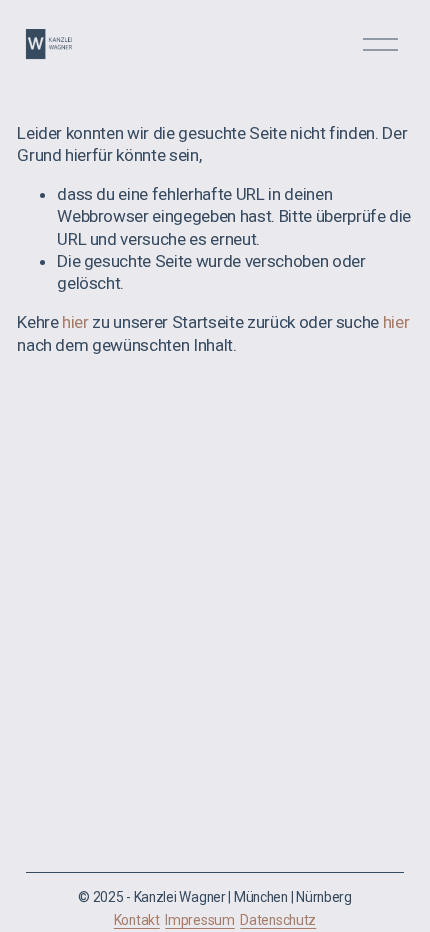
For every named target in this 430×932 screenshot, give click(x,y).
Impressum (200, 920)
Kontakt (137, 920)
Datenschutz (278, 920)
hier (75, 322)
